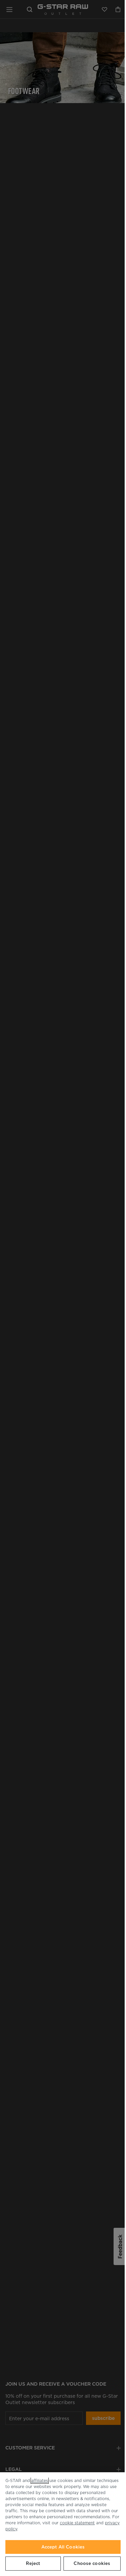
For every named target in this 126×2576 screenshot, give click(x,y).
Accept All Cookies (63, 2547)
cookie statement (77, 2523)
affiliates (40, 2480)
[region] (63, 2524)
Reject (33, 2563)
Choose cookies (92, 2563)
